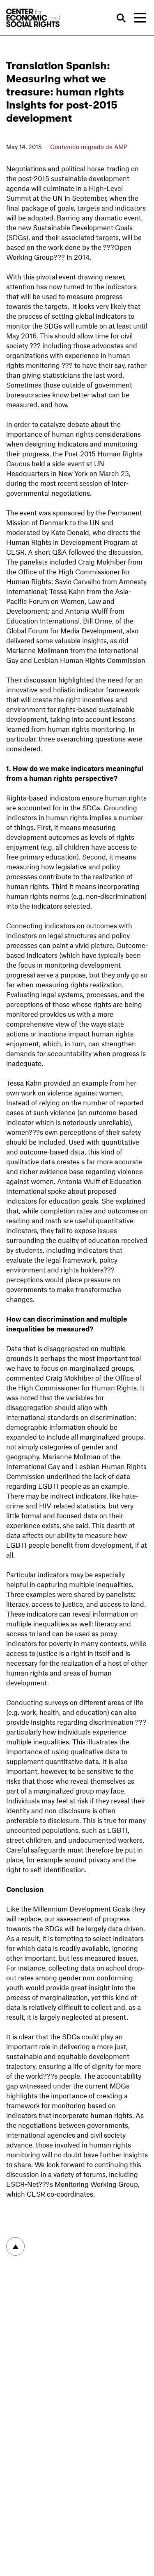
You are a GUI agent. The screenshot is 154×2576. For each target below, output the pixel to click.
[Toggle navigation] (140, 18)
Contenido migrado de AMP (89, 147)
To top (15, 2246)
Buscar (121, 18)
